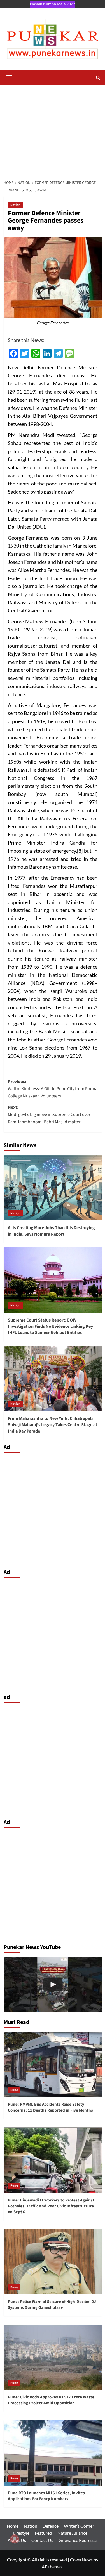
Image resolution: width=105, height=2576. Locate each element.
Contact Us (42, 2540)
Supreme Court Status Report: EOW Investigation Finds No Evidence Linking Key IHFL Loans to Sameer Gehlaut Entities (50, 1326)
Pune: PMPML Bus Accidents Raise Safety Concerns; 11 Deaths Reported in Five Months (50, 2107)
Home (13, 2526)
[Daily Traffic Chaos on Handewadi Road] (53, 1984)
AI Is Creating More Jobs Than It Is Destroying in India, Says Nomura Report (51, 1231)
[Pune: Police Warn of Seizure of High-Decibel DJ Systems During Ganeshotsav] (53, 2262)
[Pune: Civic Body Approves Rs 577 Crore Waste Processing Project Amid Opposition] (53, 2357)
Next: (49, 1114)
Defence (51, 2526)
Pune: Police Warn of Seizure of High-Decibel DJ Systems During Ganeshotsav (52, 2305)
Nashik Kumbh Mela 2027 (53, 4)
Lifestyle (21, 2533)
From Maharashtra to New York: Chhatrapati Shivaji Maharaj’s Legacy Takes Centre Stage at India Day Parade (53, 1425)
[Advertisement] (53, 131)
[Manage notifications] (15, 2539)
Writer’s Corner (79, 2526)
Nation (15, 205)
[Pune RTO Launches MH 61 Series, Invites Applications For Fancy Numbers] (53, 2453)
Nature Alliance (72, 2533)
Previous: (53, 1089)
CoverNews (81, 2560)
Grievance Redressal (78, 2540)
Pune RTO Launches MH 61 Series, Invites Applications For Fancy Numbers (46, 2496)
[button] (9, 77)
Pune (14, 2090)
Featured (43, 2533)
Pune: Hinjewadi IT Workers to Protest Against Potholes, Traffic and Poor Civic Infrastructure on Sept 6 (51, 2206)
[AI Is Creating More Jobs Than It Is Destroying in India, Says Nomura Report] (53, 1188)
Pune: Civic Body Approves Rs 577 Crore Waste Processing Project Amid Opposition (51, 2400)
